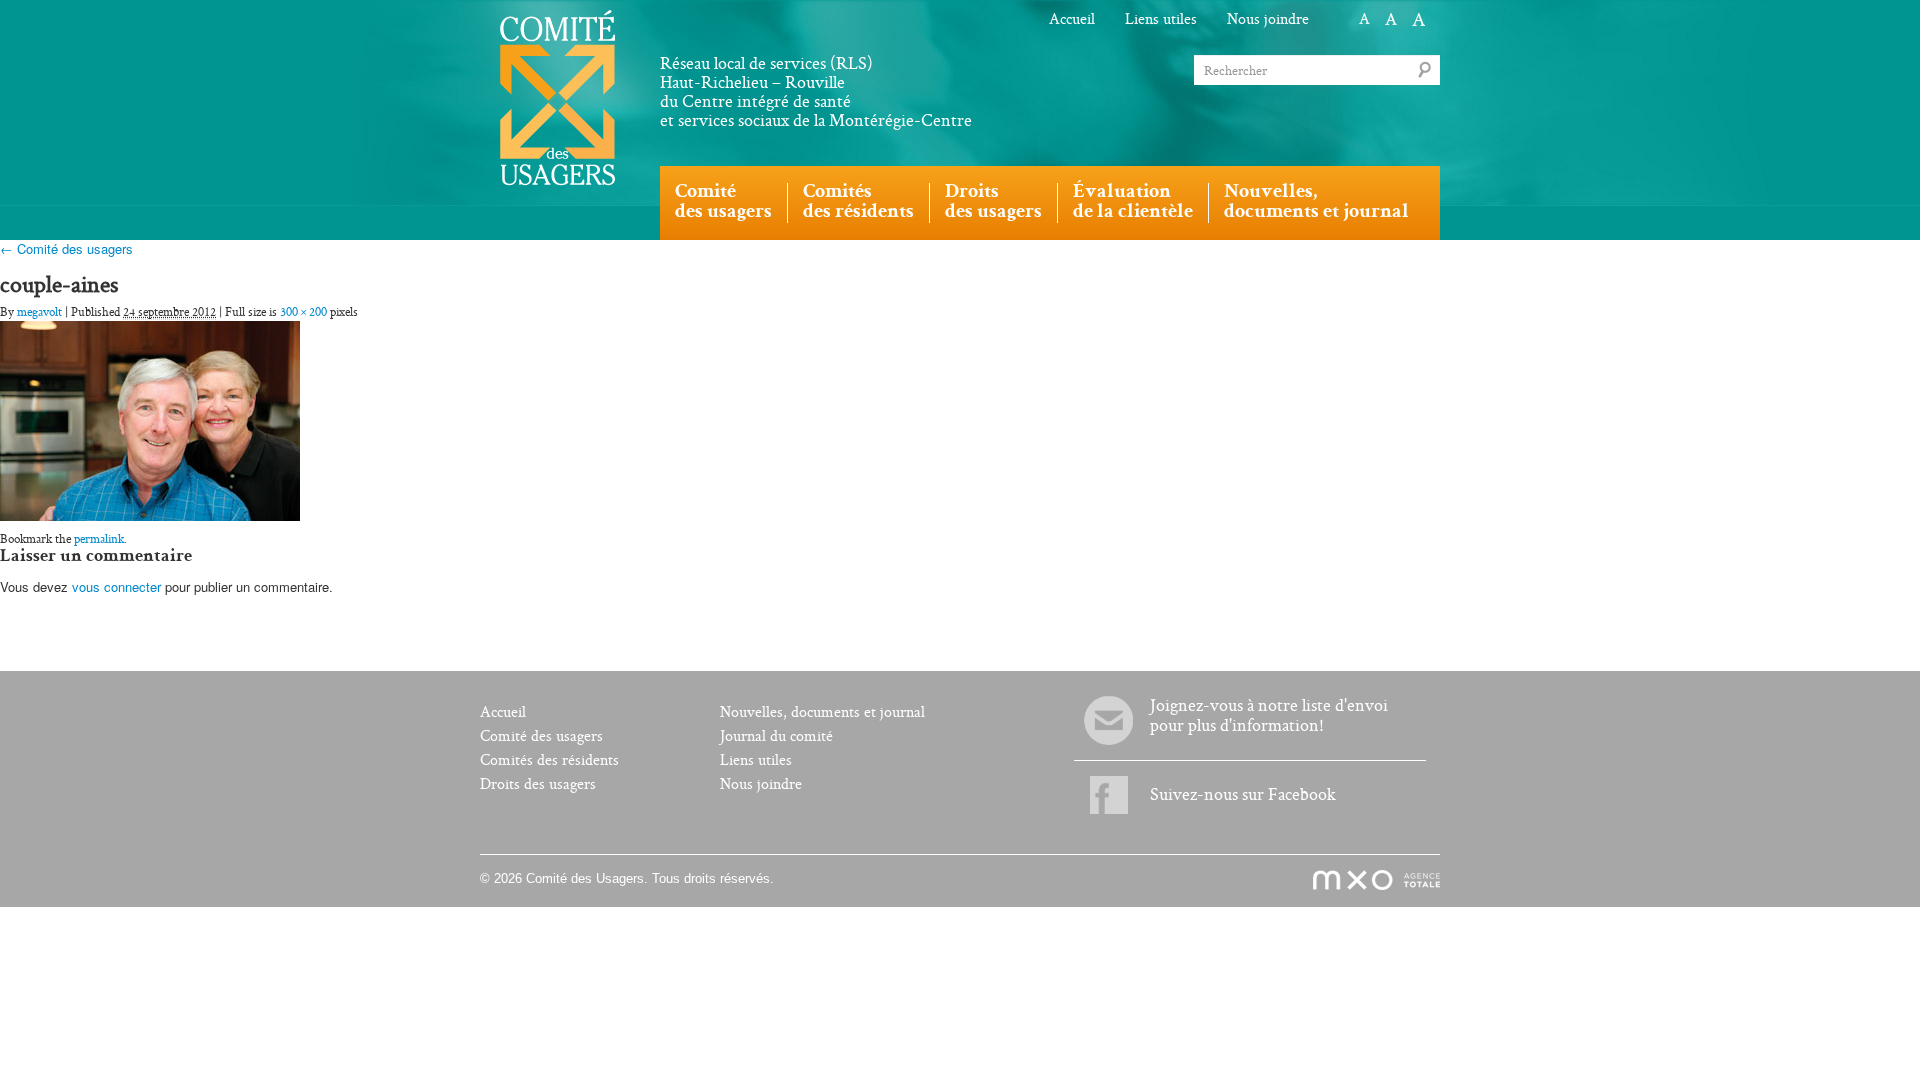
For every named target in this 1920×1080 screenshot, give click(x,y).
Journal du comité (776, 736)
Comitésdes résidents (858, 203)
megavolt (39, 312)
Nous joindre (1268, 19)
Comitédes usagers (723, 203)
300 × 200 (303, 312)
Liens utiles (1161, 19)
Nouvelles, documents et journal (822, 712)
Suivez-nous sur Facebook (1243, 794)
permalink (99, 539)
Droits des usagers (538, 784)
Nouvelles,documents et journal (1316, 203)
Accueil (1072, 19)
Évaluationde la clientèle (1133, 203)
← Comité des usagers (66, 248)
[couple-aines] (150, 418)
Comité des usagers (541, 736)
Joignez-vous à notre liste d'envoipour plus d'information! (1269, 715)
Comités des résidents (549, 760)
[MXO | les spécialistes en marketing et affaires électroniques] (1365, 881)
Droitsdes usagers (993, 203)
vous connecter (116, 586)
